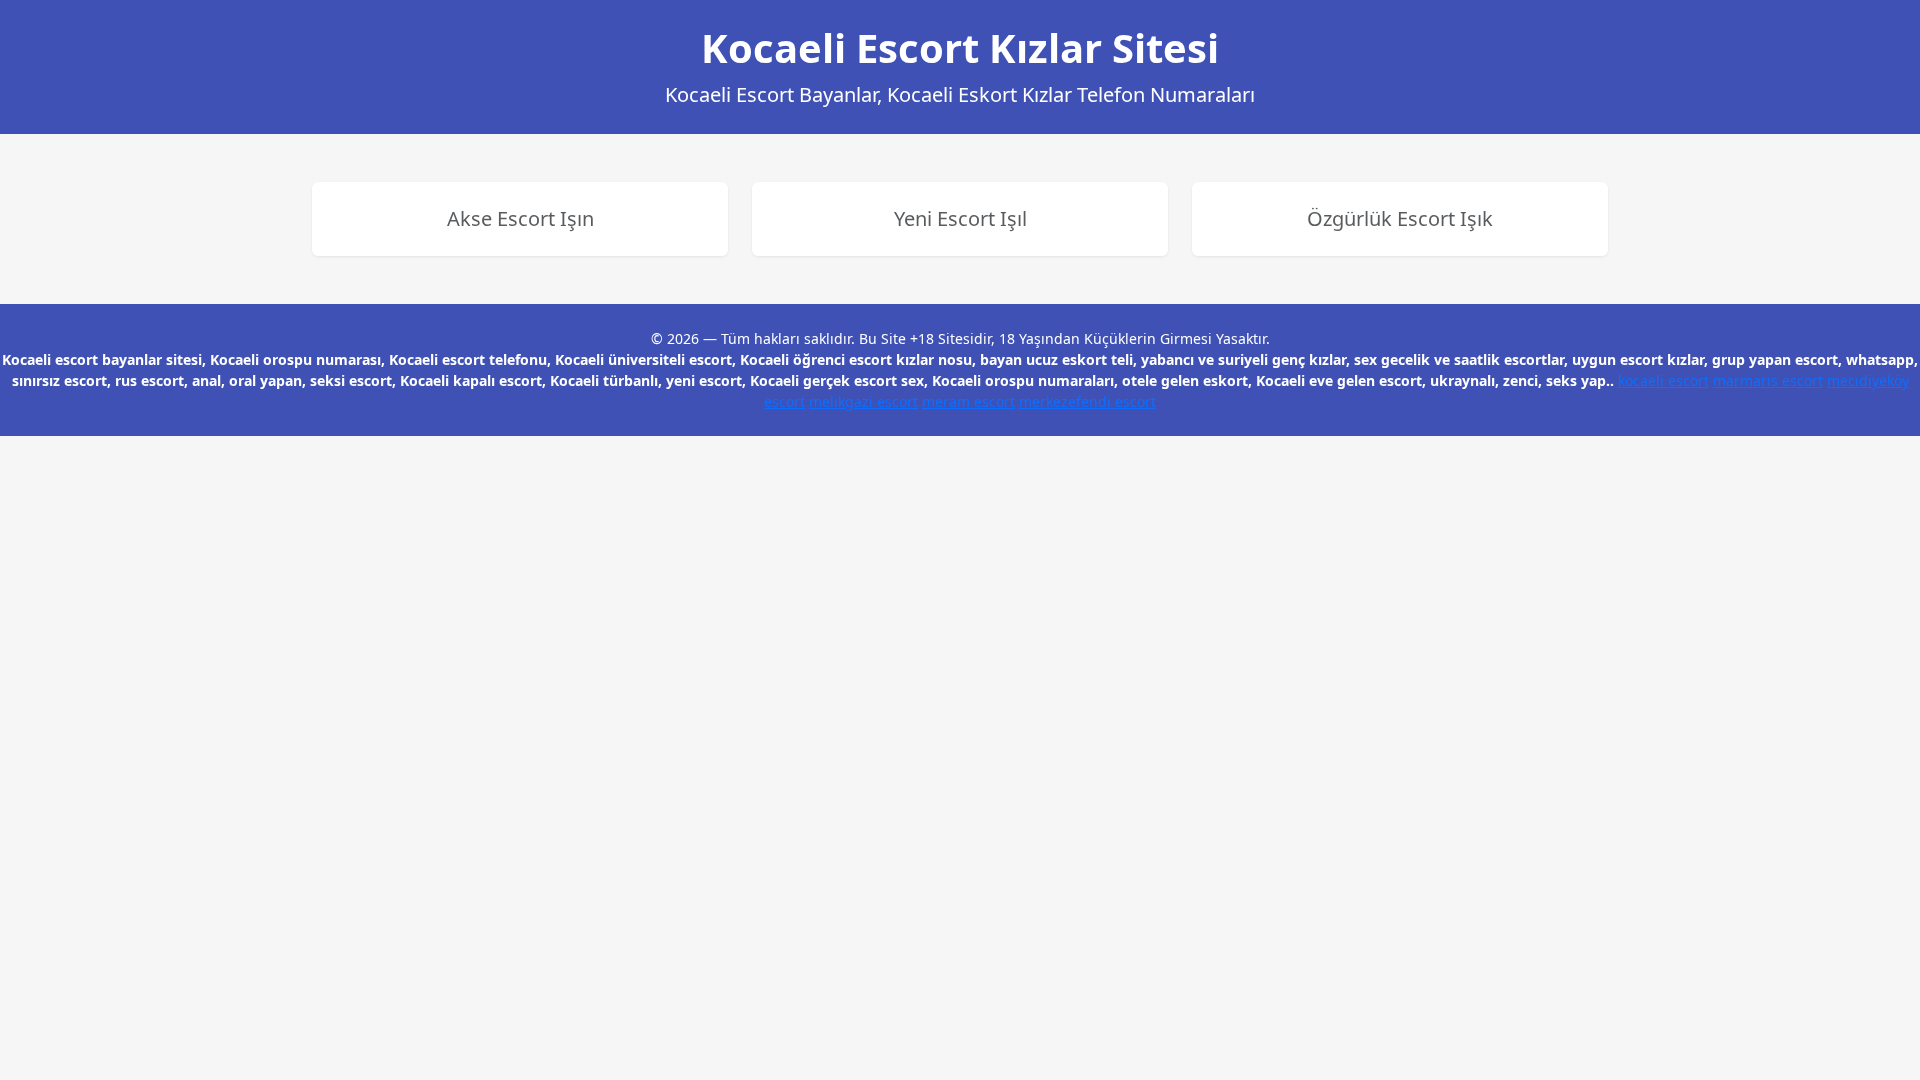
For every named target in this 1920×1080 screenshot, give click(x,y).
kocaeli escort (1663, 380)
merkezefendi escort (1087, 401)
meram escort (968, 401)
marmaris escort (1768, 380)
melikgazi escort (863, 401)
